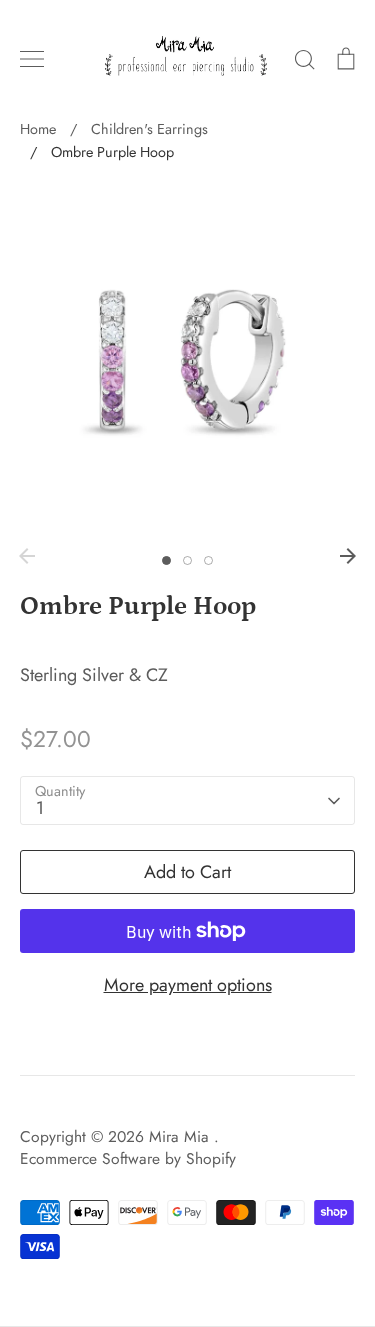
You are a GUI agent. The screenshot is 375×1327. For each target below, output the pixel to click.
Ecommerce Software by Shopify (128, 1158)
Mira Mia (181, 1136)
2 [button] (187, 560)
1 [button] (166, 560)
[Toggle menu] (32, 59)
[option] (187, 361)
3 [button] (208, 560)
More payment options (188, 985)
